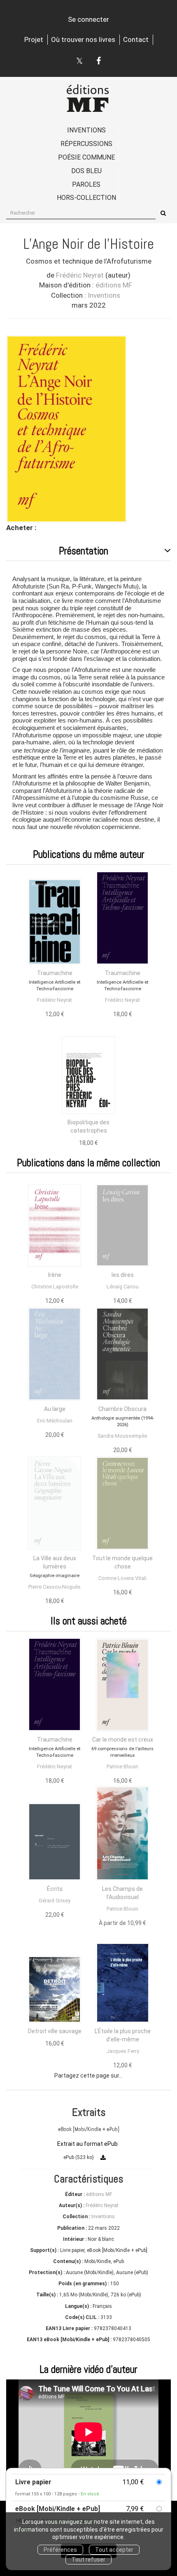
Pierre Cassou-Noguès (55, 1587)
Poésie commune (86, 157)
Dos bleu (86, 171)
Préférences (60, 2550)
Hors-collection (86, 198)
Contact (136, 39)
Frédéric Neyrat (80, 275)
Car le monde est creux (123, 1740)
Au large (55, 1409)
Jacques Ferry (123, 2051)
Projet (34, 39)
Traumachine (55, 973)
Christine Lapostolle (55, 1287)
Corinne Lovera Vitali (122, 1578)
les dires (123, 1275)
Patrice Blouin (122, 1766)
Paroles (86, 184)
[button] (66, 429)
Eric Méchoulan (55, 1421)
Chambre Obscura (122, 1409)
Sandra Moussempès (122, 1436)
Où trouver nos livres (83, 39)
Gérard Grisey (55, 1901)
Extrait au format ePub (87, 2144)
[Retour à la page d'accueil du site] (88, 98)
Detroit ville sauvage (55, 2031)
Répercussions (86, 144)
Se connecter (88, 19)
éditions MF (114, 285)
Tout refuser (88, 2560)
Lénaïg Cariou (123, 1287)
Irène (55, 1275)
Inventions (86, 130)
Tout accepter (114, 2550)
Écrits (55, 1889)
